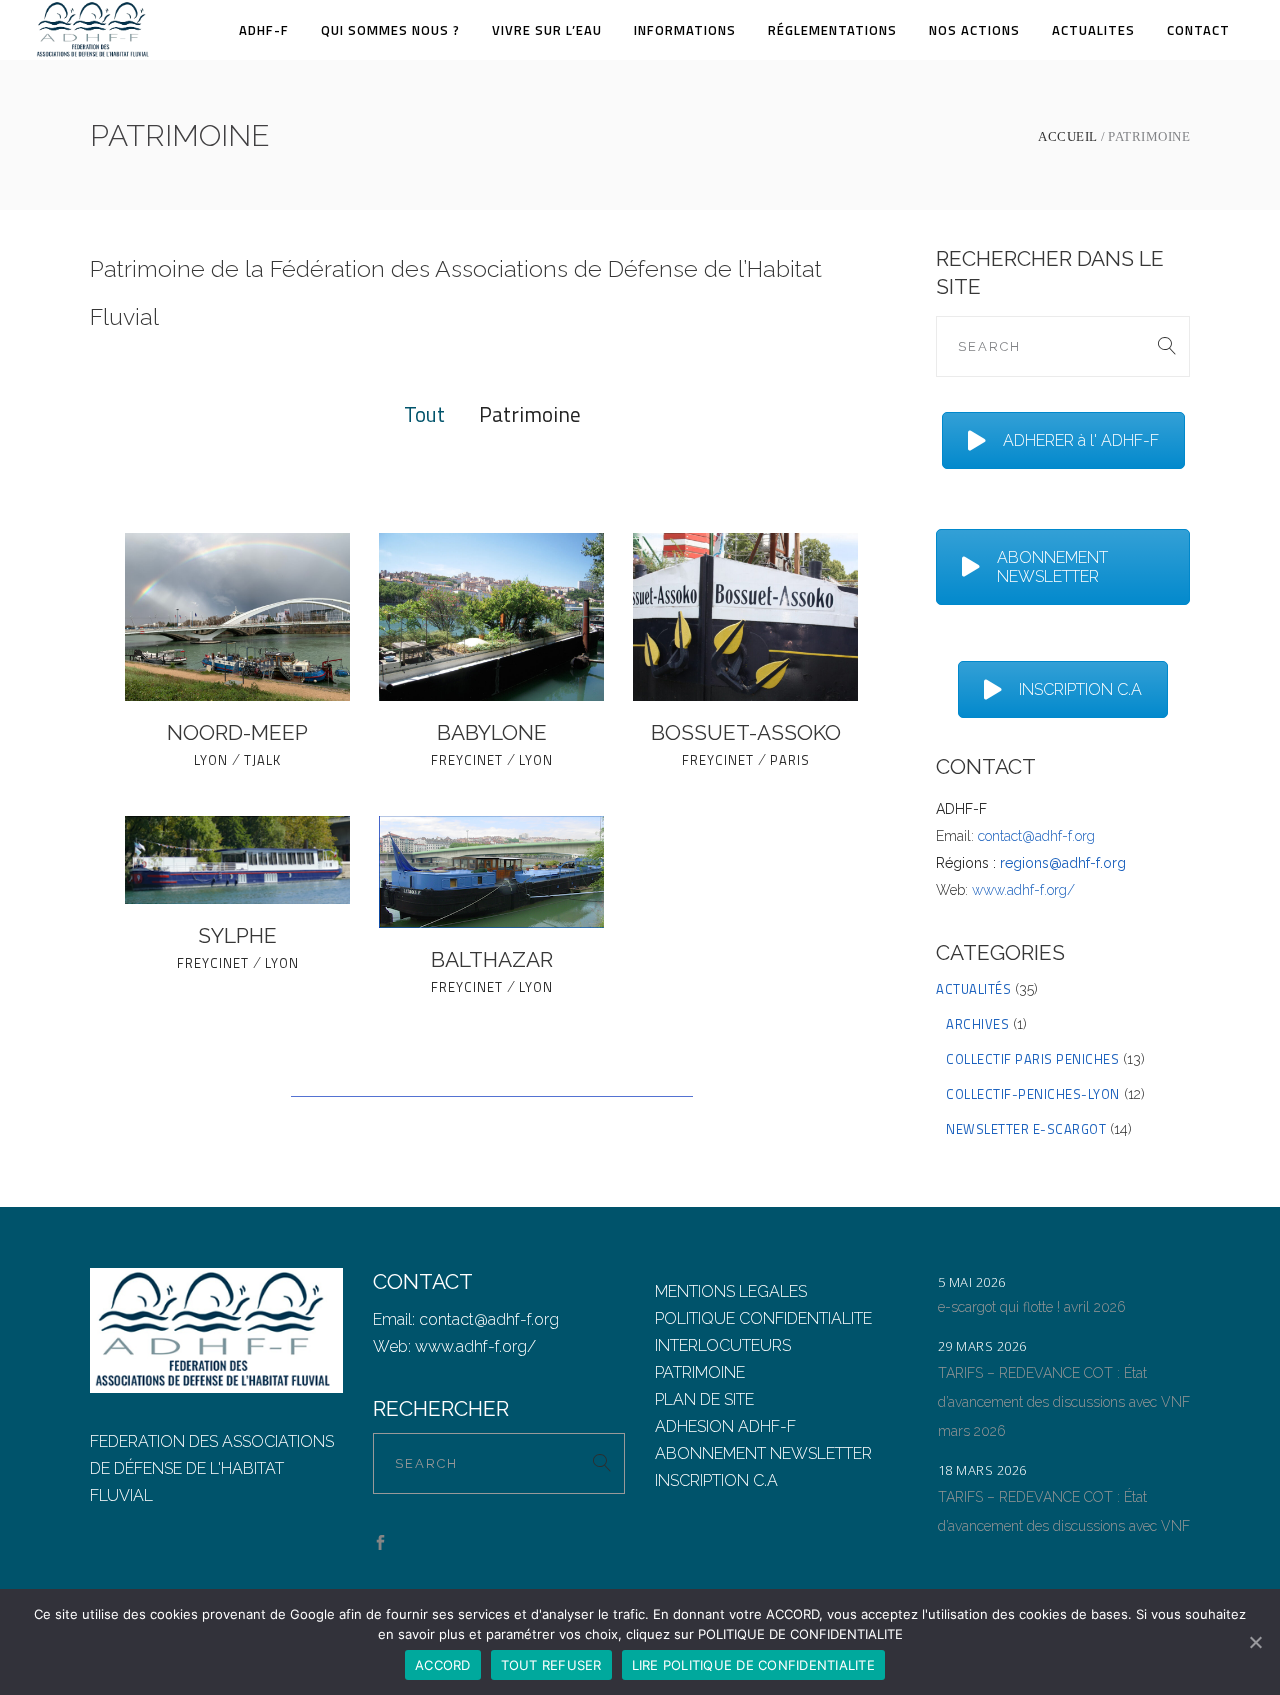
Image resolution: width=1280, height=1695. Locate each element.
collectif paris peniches (1032, 1059)
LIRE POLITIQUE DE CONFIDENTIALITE (753, 1665)
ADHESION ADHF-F (725, 1426)
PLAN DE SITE (704, 1399)
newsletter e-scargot (1026, 1129)
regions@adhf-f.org (1063, 863)
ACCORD (443, 1665)
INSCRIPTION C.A (1080, 689)
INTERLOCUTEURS (723, 1345)
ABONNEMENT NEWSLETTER (1052, 567)
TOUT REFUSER (551, 1665)
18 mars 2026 (982, 1470)
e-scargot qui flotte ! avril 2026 (1032, 1307)
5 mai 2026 (972, 1282)
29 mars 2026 (982, 1346)
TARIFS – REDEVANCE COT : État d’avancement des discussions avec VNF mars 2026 (1064, 1402)
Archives (977, 1024)
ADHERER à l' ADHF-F (1081, 440)
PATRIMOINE (700, 1372)
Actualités (973, 989)
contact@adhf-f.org (1036, 836)
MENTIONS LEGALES (731, 1291)
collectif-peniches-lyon (1033, 1094)
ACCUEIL (1068, 136)
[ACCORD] (1255, 1642)
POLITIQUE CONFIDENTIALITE (763, 1318)
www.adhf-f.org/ (1023, 890)
